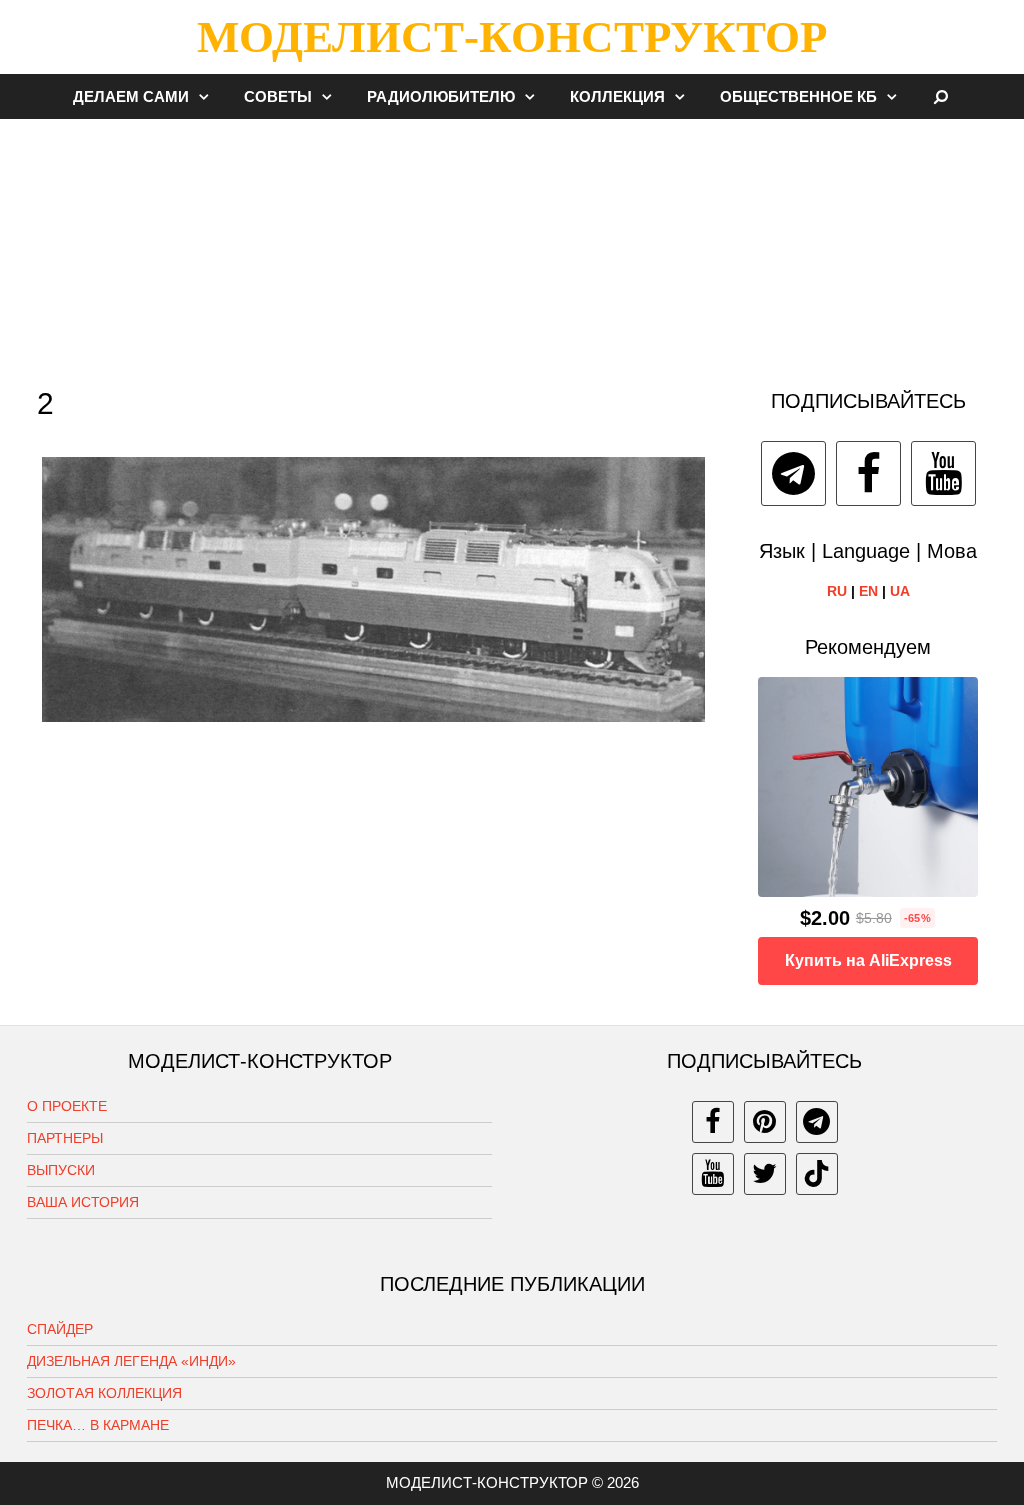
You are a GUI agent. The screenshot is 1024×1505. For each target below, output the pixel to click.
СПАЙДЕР (60, 1329)
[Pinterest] (765, 1122)
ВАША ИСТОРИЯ (83, 1202)
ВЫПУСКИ (61, 1170)
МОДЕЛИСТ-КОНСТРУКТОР (512, 37)
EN (868, 591)
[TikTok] (817, 1174)
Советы (278, 96)
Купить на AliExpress (868, 960)
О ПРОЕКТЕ (67, 1106)
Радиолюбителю (441, 96)
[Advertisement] (512, 244)
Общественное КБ (798, 96)
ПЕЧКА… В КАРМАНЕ (98, 1425)
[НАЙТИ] (941, 96)
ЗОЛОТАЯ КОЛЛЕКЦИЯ (104, 1393)
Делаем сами (131, 96)
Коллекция (617, 96)
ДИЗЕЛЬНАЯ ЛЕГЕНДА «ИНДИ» (131, 1361)
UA (900, 591)
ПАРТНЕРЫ (65, 1138)
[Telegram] (793, 473)
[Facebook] (868, 473)
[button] (209, 96)
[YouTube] (943, 473)
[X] (765, 1174)
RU (837, 591)
